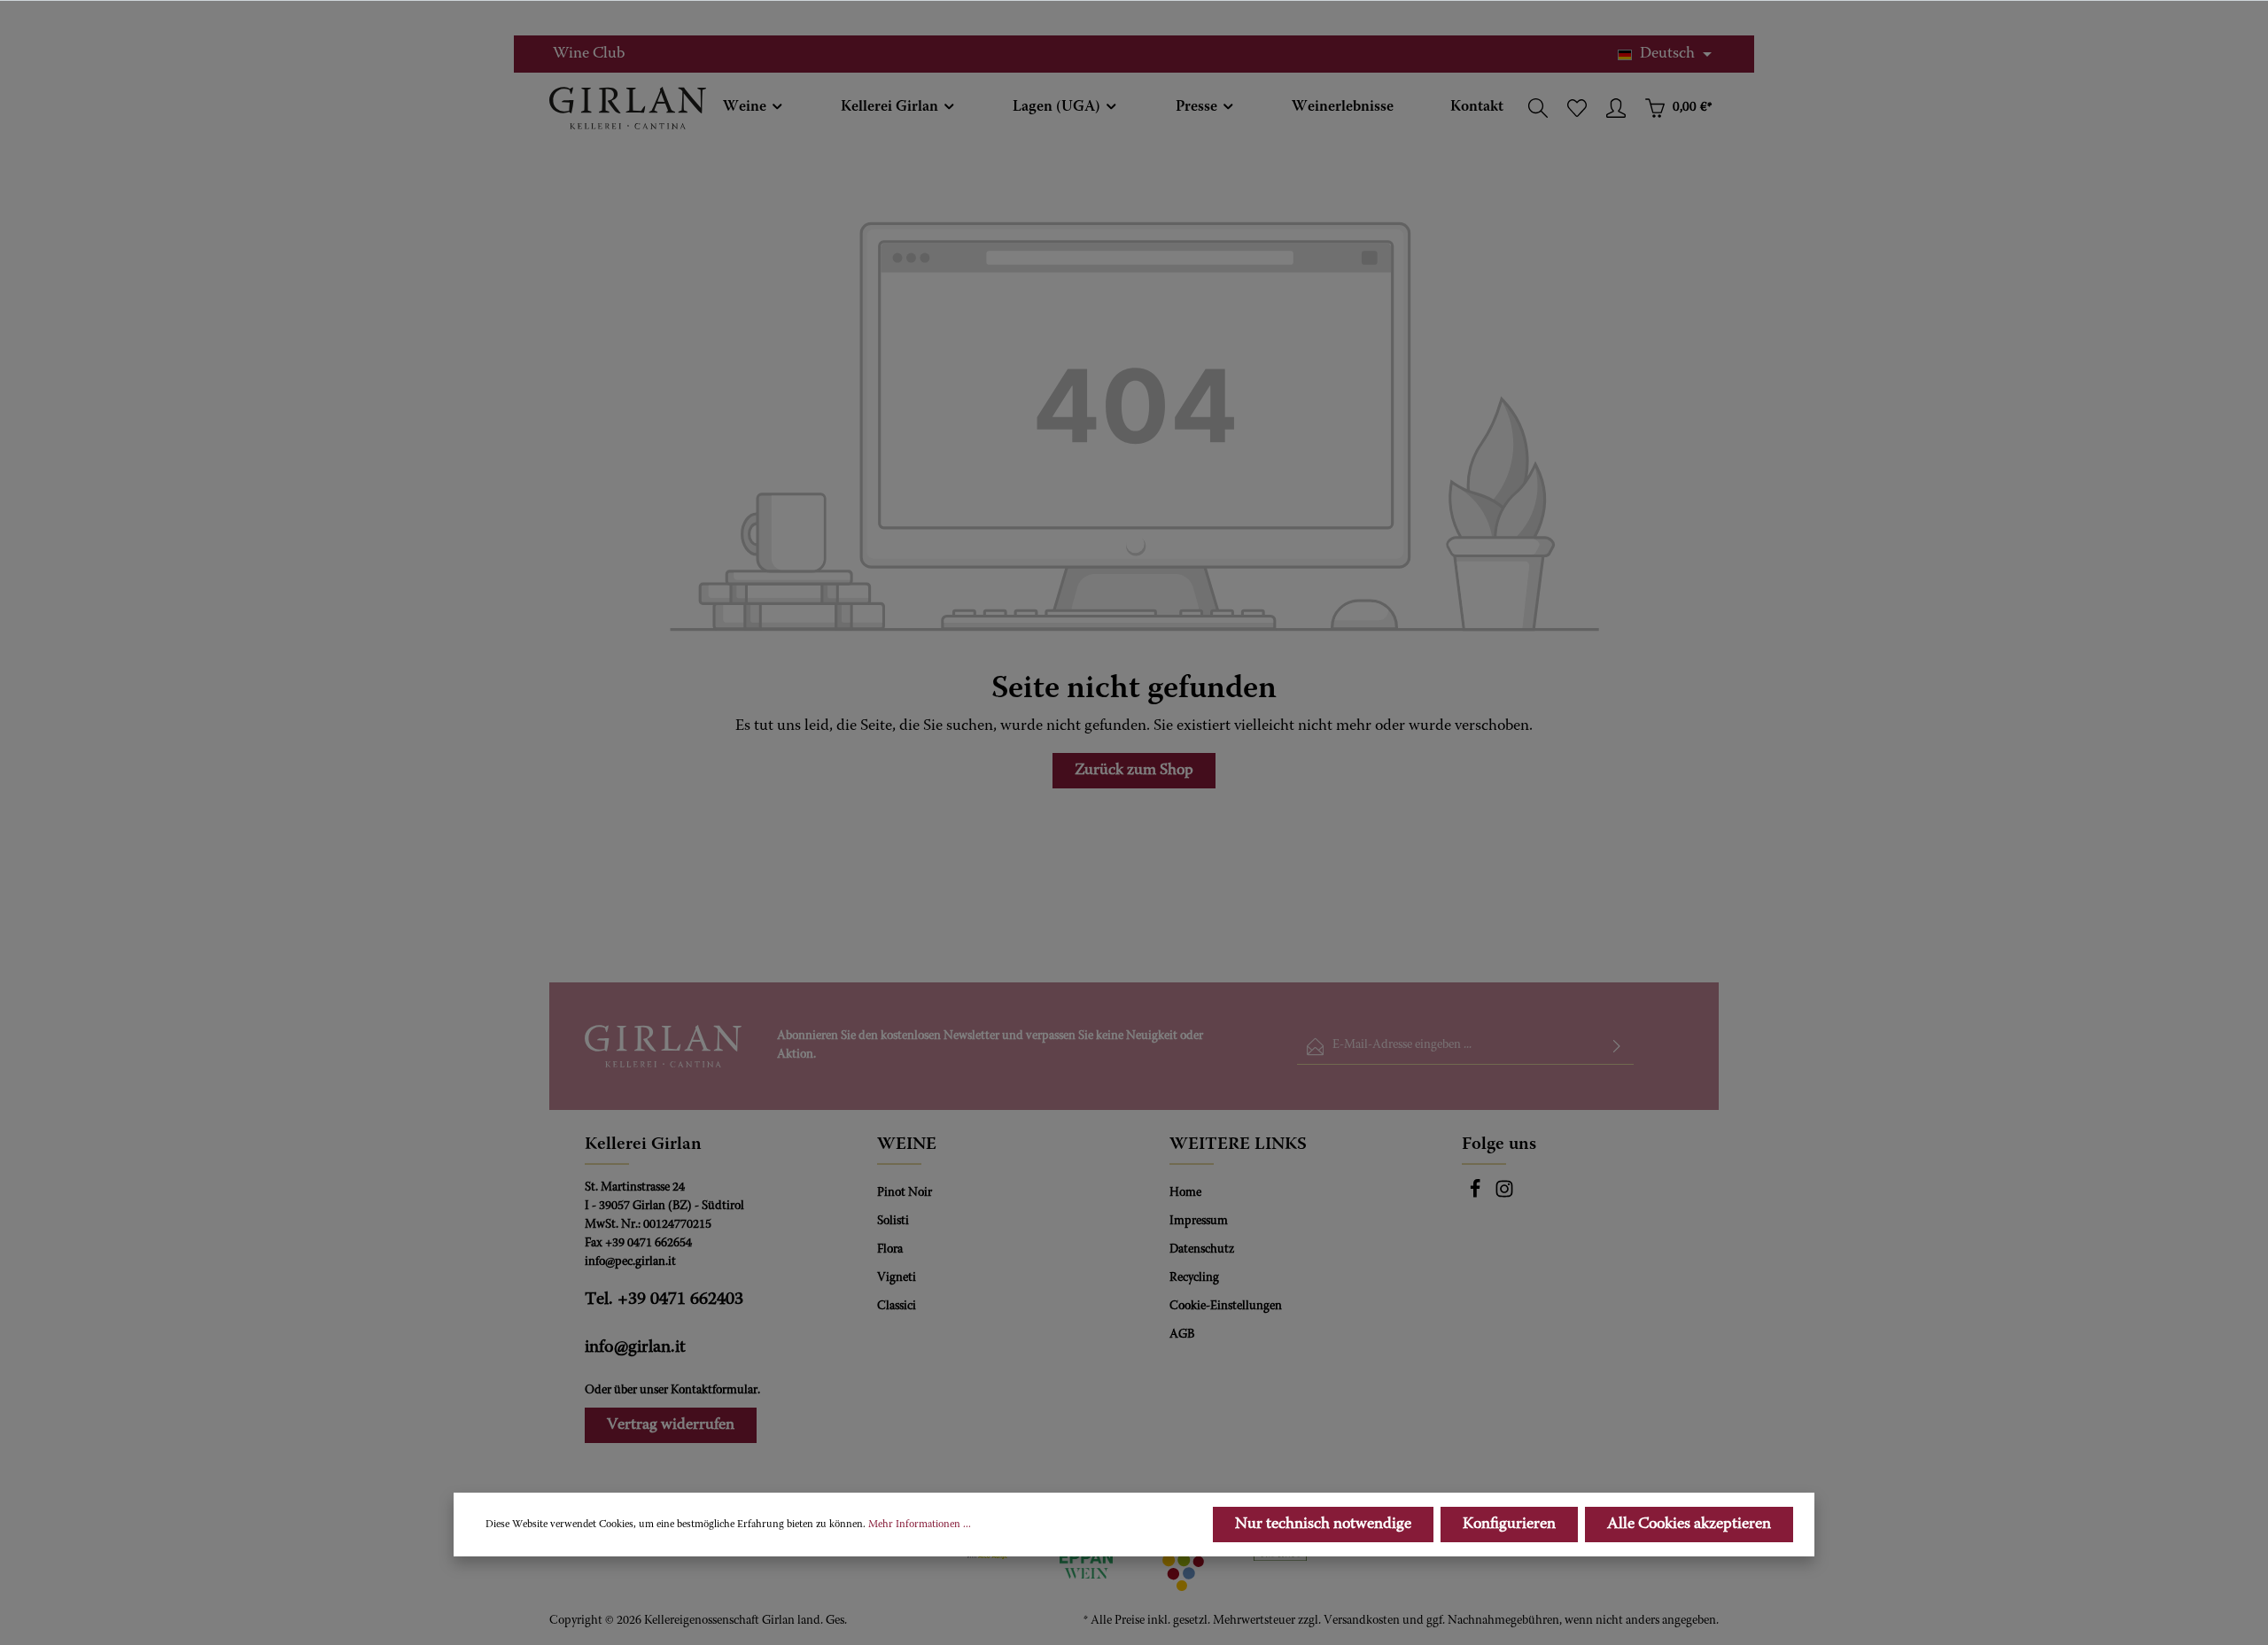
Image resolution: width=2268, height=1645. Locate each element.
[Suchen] (1538, 108)
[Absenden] (1617, 1047)
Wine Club (589, 54)
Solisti (893, 1222)
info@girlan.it (635, 1347)
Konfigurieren (1509, 1525)
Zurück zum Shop (1134, 771)
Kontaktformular (714, 1391)
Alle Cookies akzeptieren (1689, 1525)
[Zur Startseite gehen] (628, 108)
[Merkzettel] (1577, 108)
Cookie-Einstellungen (1226, 1307)
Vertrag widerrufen (671, 1425)
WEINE (907, 1145)
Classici (897, 1307)
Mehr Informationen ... (920, 1525)
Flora (890, 1250)
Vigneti (897, 1278)
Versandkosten (1362, 1621)
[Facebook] (1476, 1196)
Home (1185, 1193)
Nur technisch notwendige (1323, 1525)
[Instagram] (1504, 1196)
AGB (1182, 1335)
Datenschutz (1202, 1250)
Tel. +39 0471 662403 (664, 1300)
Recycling (1194, 1278)
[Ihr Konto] (1616, 108)
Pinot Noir (905, 1193)
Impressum (1199, 1222)
